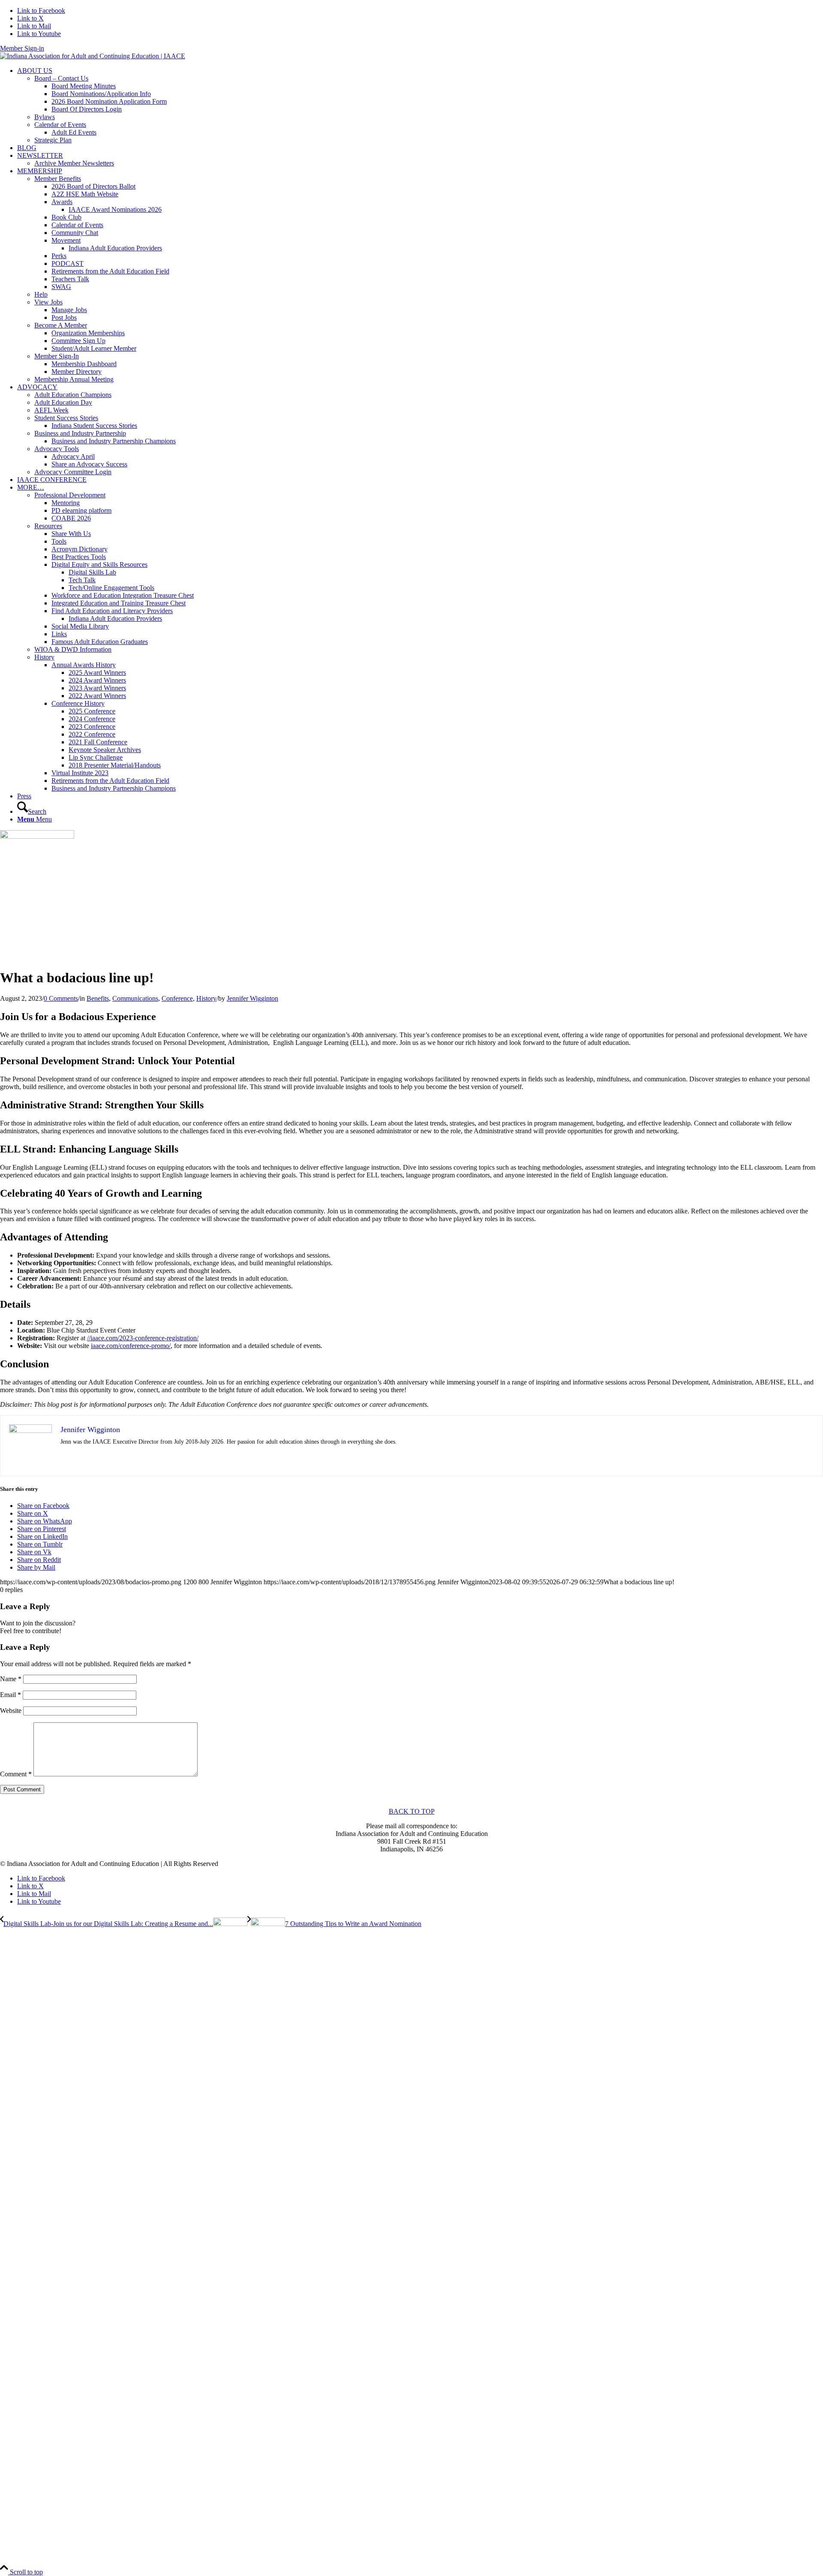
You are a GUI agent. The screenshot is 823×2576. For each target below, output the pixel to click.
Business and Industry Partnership (80, 433)
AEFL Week (51, 410)
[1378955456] (93, 56)
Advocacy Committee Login (73, 472)
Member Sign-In (57, 356)
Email (11, 1695)
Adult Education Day (63, 402)
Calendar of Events (60, 125)
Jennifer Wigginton (252, 998)
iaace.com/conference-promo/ (131, 1346)
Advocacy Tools (57, 449)
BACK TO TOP (412, 1811)
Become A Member (61, 325)
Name (11, 1679)
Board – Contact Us (61, 78)
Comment (16, 1774)
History (44, 657)
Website (11, 1711)
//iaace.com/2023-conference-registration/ (143, 1338)
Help (41, 294)
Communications (135, 998)
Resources (48, 526)
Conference (177, 998)
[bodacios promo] (123, 836)
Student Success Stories (66, 418)
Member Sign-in (22, 48)
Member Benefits (58, 179)
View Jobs (48, 302)
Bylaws (45, 117)
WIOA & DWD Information (73, 649)
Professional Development (70, 495)
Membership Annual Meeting (74, 379)
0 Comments (61, 998)
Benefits (98, 998)
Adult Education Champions (73, 395)
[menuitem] (420, 105)
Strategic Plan (53, 140)
